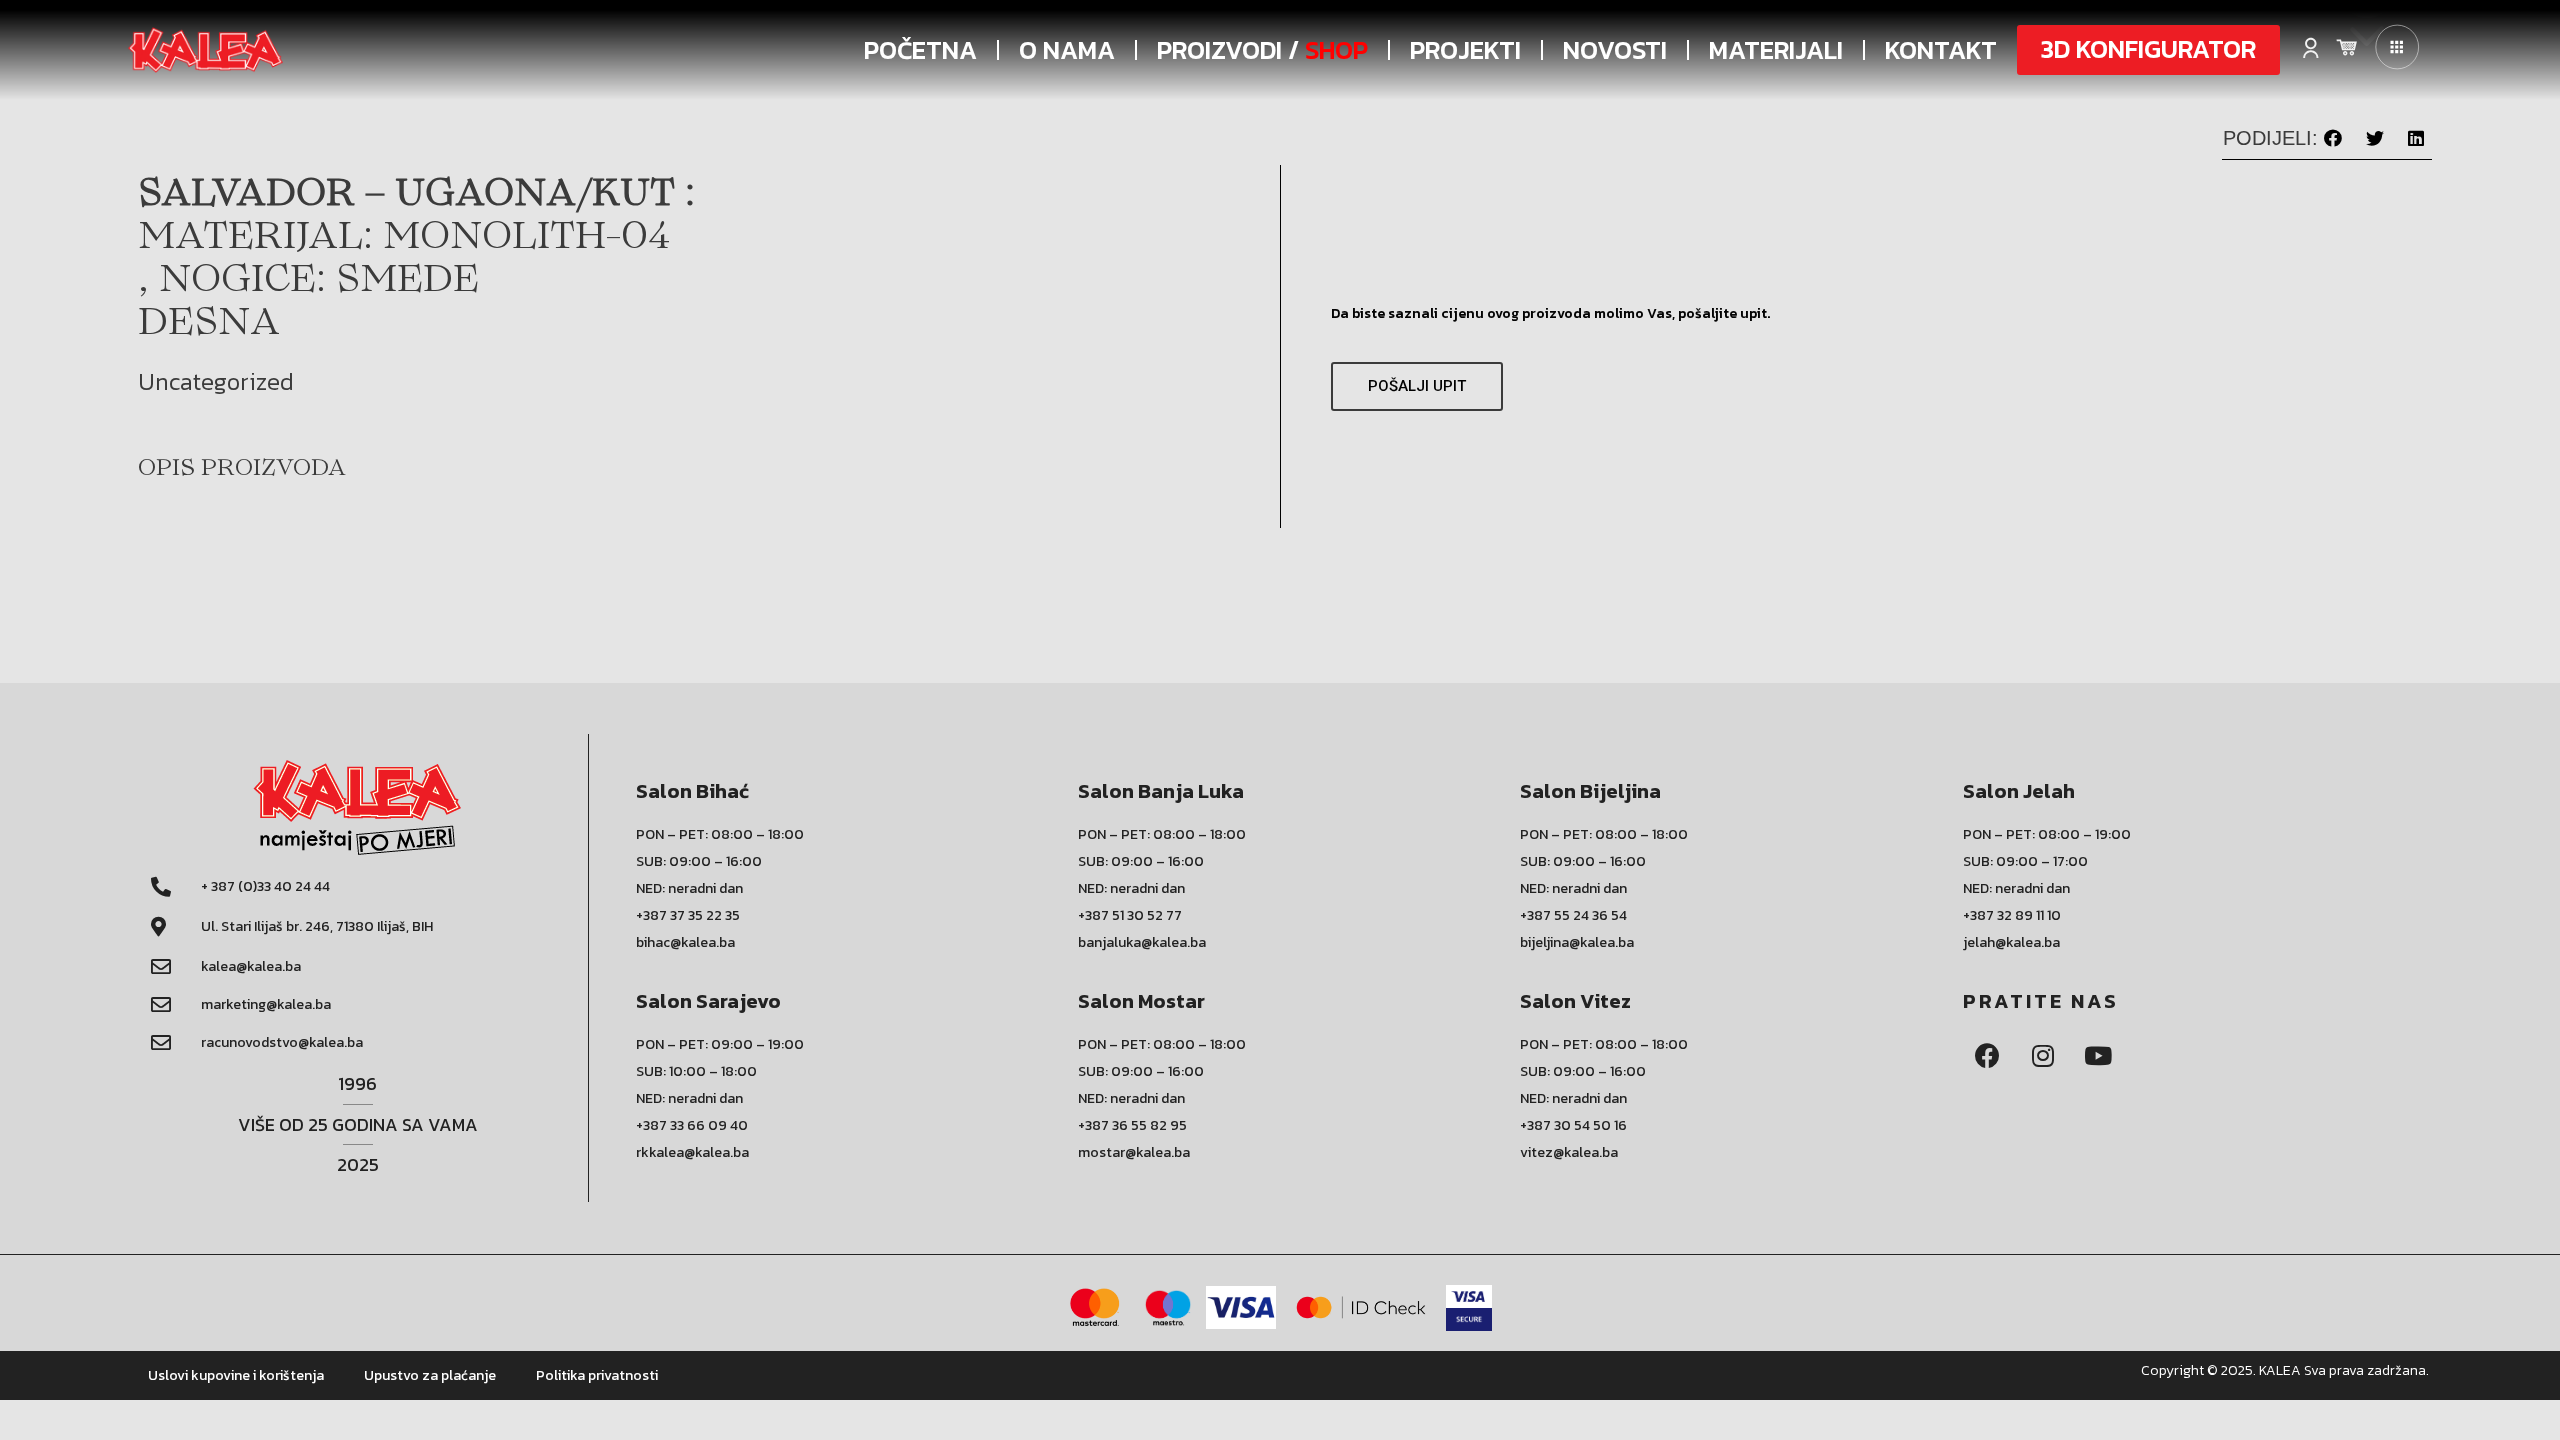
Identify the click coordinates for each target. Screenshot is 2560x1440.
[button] (2148, 50)
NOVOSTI (1615, 50)
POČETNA (920, 50)
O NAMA (1067, 50)
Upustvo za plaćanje (430, 1375)
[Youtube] (2098, 1056)
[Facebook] (1988, 1056)
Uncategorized (216, 381)
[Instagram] (2043, 1056)
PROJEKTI (1465, 50)
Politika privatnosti (597, 1375)
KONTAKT (1941, 50)
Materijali (1776, 50)
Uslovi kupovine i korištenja (236, 1375)
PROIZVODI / (1262, 50)
